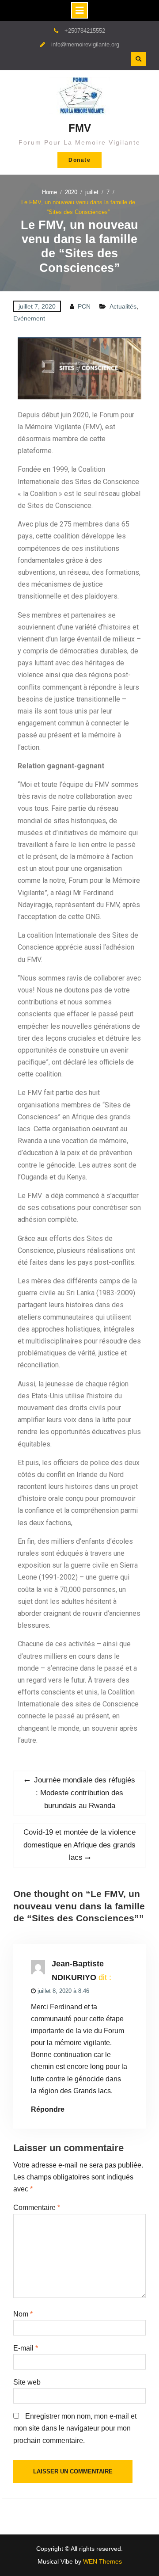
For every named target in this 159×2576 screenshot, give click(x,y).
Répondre (48, 2109)
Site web (27, 2382)
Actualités (123, 306)
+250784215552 (85, 31)
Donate (79, 160)
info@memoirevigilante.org (85, 44)
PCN (84, 306)
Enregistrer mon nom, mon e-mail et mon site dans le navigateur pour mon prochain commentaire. (75, 2428)
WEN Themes (102, 2561)
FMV (80, 128)
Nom (23, 2314)
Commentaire (37, 2208)
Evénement (29, 318)
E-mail (26, 2348)
